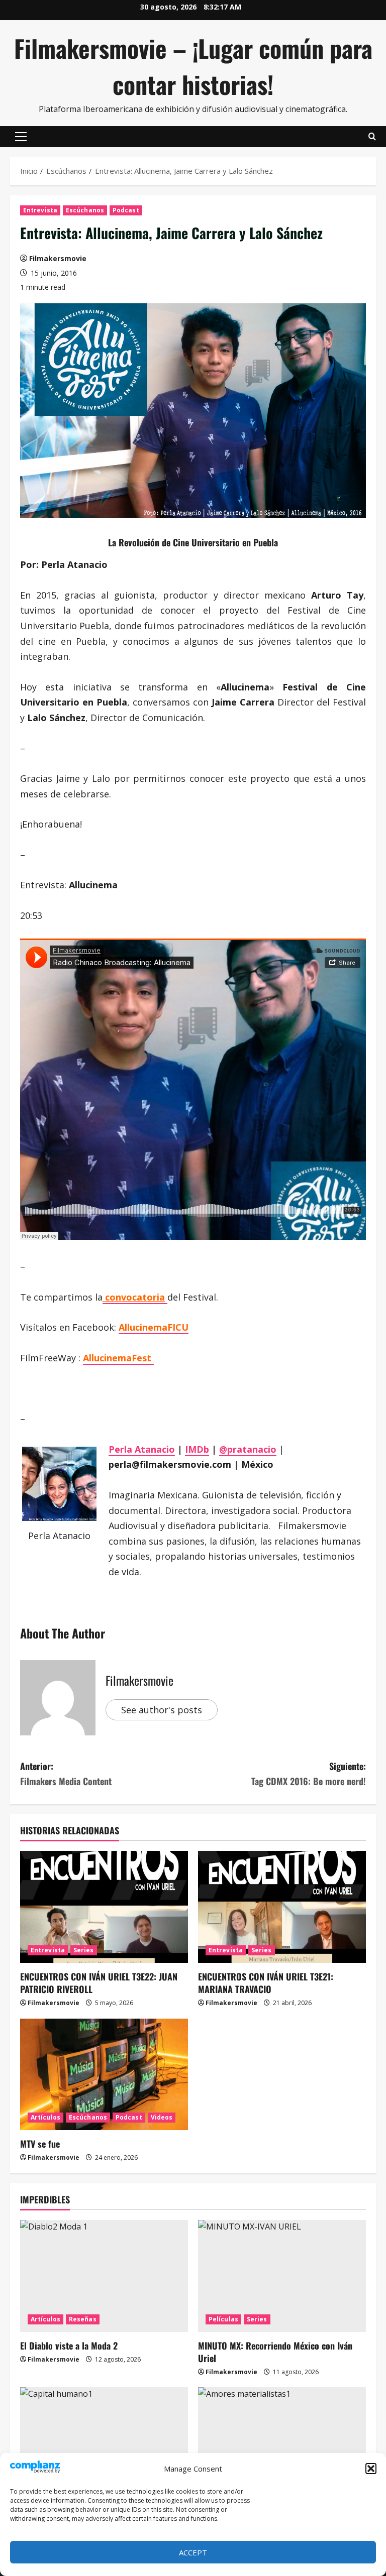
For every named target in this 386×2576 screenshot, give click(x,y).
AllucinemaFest (118, 1358)
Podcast (126, 210)
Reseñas (83, 2319)
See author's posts (162, 1710)
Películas (223, 2319)
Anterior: (66, 1774)
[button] (371, 2469)
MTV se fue (40, 2144)
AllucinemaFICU (154, 1327)
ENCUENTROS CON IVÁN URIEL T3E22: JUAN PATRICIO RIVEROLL (99, 1983)
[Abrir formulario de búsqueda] (372, 137)
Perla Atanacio (142, 1449)
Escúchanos (85, 210)
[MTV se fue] (104, 2075)
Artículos (45, 2117)
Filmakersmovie (58, 258)
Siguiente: (309, 1774)
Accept (193, 2552)
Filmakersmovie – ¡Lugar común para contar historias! (193, 66)
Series (84, 1950)
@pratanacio (248, 1449)
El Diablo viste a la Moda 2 (69, 2346)
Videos (162, 2117)
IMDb (197, 1449)
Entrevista (40, 210)
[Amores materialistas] (282, 2443)
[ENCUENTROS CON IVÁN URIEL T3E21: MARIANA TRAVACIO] (282, 1907)
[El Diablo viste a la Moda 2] (104, 2276)
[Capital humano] (104, 2443)
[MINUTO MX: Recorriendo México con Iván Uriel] (282, 2276)
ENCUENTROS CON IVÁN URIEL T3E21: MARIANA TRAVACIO (266, 1983)
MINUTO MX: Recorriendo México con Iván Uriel (275, 2352)
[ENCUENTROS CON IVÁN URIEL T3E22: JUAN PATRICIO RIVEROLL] (104, 1907)
